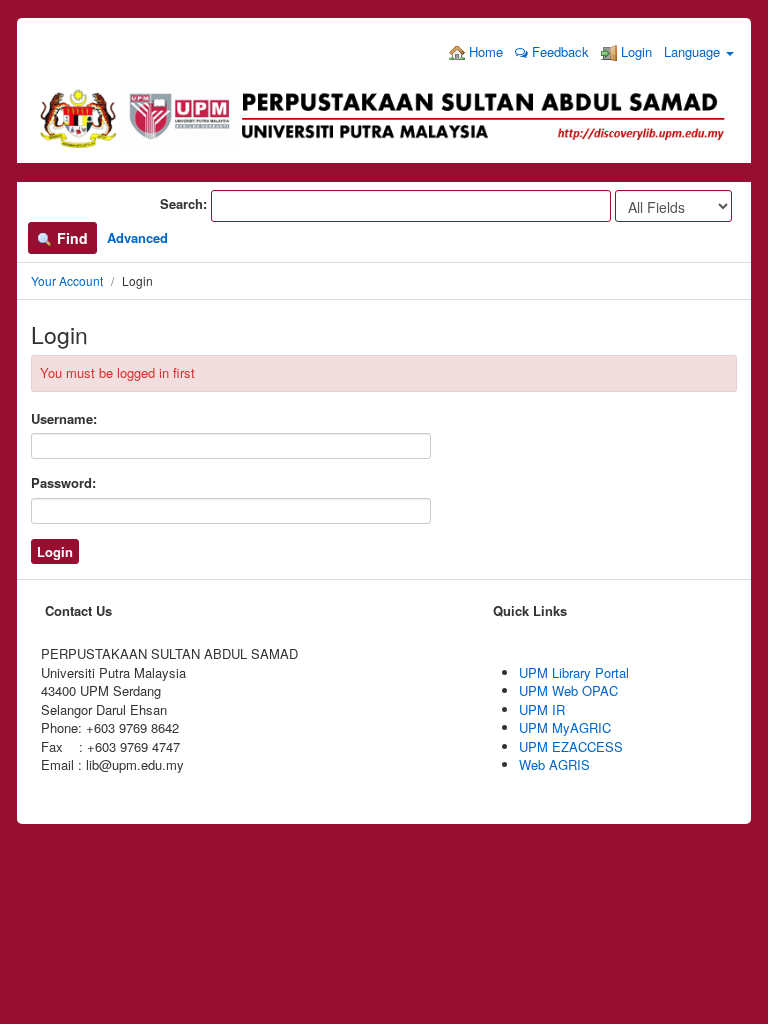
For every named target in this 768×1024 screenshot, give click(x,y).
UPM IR (542, 709)
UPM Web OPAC (568, 690)
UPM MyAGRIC (565, 727)
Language (694, 51)
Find (70, 238)
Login (634, 51)
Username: (64, 419)
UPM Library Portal (574, 672)
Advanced (137, 237)
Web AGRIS (554, 764)
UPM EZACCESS (571, 746)
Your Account (67, 280)
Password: (63, 483)
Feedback (558, 51)
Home (484, 51)
